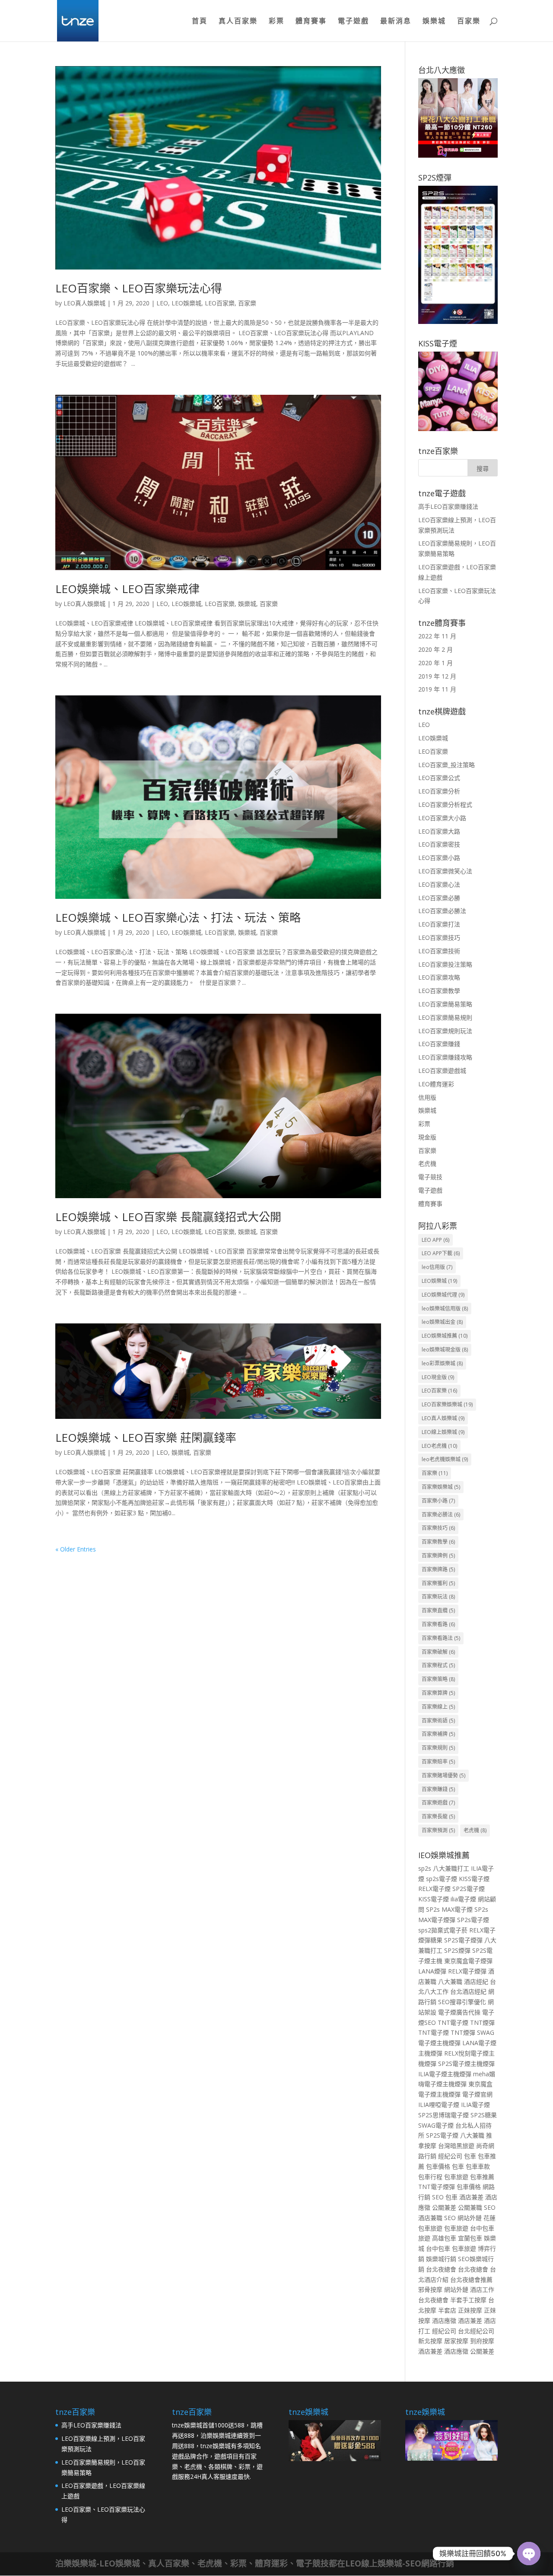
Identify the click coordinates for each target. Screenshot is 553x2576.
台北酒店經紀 (468, 1991)
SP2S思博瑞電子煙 (443, 2115)
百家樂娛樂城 (441, 1487)
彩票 (276, 22)
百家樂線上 (438, 1707)
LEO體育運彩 (436, 1084)
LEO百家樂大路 (439, 831)
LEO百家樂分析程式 (445, 804)
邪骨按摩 (430, 2289)
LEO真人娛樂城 (84, 303)
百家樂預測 (438, 1830)
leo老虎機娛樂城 (445, 1459)
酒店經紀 (476, 1981)
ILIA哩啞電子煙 (439, 2105)
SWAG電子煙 (436, 2125)
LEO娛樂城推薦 (445, 1336)
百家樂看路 (438, 1624)
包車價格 (438, 2166)
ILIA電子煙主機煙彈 (445, 2074)
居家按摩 (456, 2341)
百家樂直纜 (438, 1610)
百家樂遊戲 (438, 1803)
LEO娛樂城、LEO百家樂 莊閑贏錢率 (146, 1437)
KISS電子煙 (474, 1879)
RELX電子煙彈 (467, 1971)
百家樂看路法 (441, 1638)
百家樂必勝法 (441, 1515)
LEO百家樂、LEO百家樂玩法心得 (139, 288)
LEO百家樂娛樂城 (447, 1404)
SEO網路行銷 (430, 2563)
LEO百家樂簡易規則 (445, 1017)
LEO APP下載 (441, 1253)
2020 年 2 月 (435, 649)
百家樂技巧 (438, 1528)
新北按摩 (430, 2341)
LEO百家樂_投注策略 (447, 765)
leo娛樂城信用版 (445, 1309)
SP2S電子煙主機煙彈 (466, 2064)
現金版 (427, 1137)
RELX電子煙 (434, 1889)
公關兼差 (444, 2207)
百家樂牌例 (438, 1556)
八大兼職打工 (451, 1868)
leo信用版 (437, 1267)
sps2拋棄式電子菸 (443, 1930)
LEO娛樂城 (186, 303)
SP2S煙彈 (457, 1950)
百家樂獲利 (438, 1583)
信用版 (427, 1097)
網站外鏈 (470, 2218)
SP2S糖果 (484, 2115)
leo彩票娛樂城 (442, 1363)
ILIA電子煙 (475, 2105)
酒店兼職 (430, 2218)
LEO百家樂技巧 (439, 937)
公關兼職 (470, 2207)
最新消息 (396, 22)
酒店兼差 (471, 2197)
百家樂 (469, 22)
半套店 (447, 2310)
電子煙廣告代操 (459, 2012)
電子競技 (430, 1177)
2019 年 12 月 (437, 676)
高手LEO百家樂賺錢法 (448, 506)
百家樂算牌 (438, 1693)
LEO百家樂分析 (439, 791)
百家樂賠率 (438, 1762)
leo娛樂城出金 (442, 1322)
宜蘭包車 (470, 2238)
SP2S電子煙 (469, 1889)
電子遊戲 (353, 22)
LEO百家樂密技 (439, 844)
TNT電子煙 (453, 2022)
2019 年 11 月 (437, 689)
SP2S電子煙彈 (463, 1940)
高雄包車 (444, 2238)
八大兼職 (450, 1981)
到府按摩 (482, 2341)
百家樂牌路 (438, 1569)
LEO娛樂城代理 (443, 1295)
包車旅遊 (456, 2177)
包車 (470, 2156)
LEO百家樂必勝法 (442, 911)
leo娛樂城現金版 (445, 1350)
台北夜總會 (441, 2269)
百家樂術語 (438, 1721)
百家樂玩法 (438, 1597)
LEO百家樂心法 (439, 884)
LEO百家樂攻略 (439, 977)
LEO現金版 (438, 1377)
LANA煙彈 (432, 1971)
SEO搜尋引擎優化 (462, 2002)
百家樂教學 (438, 1542)
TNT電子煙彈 (437, 2187)
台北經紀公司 (476, 2331)
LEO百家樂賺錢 (439, 1044)
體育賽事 (311, 22)
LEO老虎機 (439, 1446)
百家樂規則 (438, 1748)
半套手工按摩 (468, 2300)
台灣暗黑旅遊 (456, 2146)
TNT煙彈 (482, 2022)
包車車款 (478, 2166)
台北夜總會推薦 (471, 2279)
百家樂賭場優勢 (443, 1775)
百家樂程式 (438, 1665)
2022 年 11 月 (437, 636)
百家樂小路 (438, 1501)
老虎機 (427, 1163)
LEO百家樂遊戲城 (442, 1071)
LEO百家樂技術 (439, 951)
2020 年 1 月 (435, 663)
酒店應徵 (444, 2321)
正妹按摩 (470, 2310)
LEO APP (435, 1240)
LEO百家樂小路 (439, 858)
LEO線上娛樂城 (443, 1432)
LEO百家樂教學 (439, 991)
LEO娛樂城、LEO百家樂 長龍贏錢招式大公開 (168, 1217)
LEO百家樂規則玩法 (445, 1031)
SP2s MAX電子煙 (449, 1909)
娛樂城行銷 (441, 2259)
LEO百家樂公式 (439, 778)
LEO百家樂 (220, 303)
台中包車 (438, 2248)
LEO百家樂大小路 (442, 818)
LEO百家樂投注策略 (445, 964)
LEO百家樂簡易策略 (445, 1004)
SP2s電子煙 (473, 1920)
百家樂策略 (438, 1679)
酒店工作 (482, 2289)
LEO (162, 303)
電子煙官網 (477, 2094)
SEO (438, 2197)
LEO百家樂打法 (439, 924)
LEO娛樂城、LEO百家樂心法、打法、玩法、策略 (178, 917)
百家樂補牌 (438, 1734)
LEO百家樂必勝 (439, 898)
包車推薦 (482, 2177)
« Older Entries (76, 1549)
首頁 (200, 22)
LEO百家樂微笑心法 (445, 871)
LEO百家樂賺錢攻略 (445, 1057)
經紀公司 (450, 2156)
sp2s (425, 1868)
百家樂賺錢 (438, 1789)
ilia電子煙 (463, 1899)
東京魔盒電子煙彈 (468, 1961)
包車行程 (430, 2177)
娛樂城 (434, 22)
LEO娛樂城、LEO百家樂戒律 (127, 589)
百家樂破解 (438, 1652)
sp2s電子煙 (442, 1879)
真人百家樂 (238, 22)
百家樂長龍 (438, 1816)
